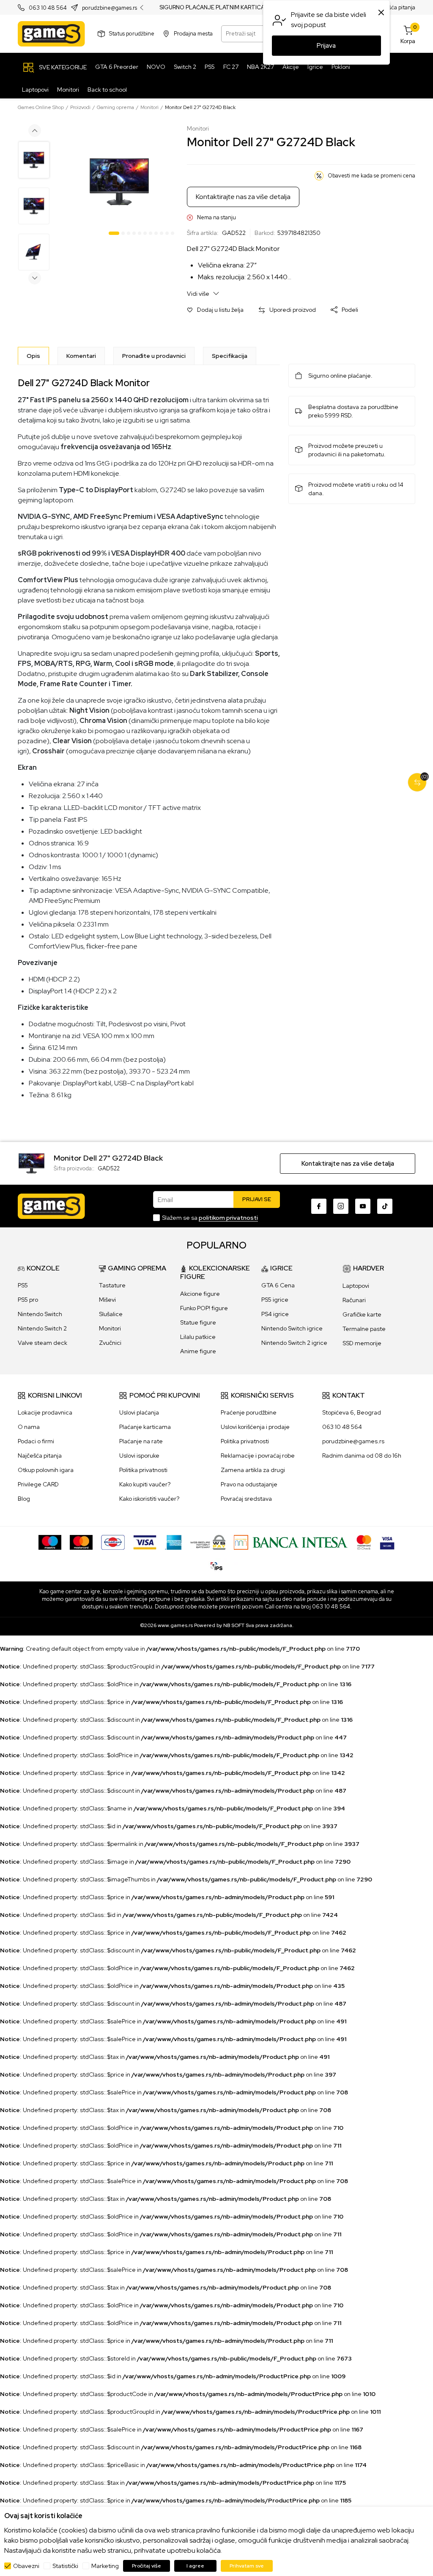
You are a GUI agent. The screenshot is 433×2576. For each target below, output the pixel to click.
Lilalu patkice (198, 1337)
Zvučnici (110, 1343)
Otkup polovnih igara (46, 1470)
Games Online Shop (41, 107)
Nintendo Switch (40, 1314)
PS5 (23, 1285)
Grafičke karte (362, 1314)
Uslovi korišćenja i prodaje (255, 1427)
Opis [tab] (33, 356)
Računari (354, 1300)
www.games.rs (175, 1625)
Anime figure (198, 1351)
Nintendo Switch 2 (42, 1328)
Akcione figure (200, 1294)
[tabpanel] (119, 182)
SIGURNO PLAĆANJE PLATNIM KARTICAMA (216, 8)
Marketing (105, 2566)
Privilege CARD (38, 1484)
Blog (24, 1499)
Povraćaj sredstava (246, 1499)
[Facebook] (319, 1206)
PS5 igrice (275, 1300)
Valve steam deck (42, 1343)
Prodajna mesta (193, 34)
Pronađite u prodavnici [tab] (154, 356)
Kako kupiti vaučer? (145, 1484)
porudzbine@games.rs (110, 8)
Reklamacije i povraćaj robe (258, 1456)
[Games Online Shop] (51, 34)
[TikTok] (385, 1206)
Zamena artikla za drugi (253, 1470)
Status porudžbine (132, 34)
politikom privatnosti (228, 1218)
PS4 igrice (275, 1314)
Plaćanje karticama (145, 1427)
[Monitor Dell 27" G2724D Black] (32, 1163)
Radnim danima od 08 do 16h (362, 1456)
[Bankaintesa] (291, 1542)
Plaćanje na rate (141, 1441)
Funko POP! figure (204, 1308)
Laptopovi (356, 1286)
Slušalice (111, 1314)
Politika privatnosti (143, 1470)
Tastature (112, 1285)
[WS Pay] (208, 1542)
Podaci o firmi (36, 1441)
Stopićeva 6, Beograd (352, 1412)
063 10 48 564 (48, 8)
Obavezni (26, 2566)
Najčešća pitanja (395, 7)
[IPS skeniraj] (216, 1565)
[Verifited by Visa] (387, 1542)
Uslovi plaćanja (139, 1412)
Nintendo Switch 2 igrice (294, 1343)
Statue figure (198, 1322)
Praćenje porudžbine (249, 1412)
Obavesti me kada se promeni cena (371, 176)
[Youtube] (363, 1206)
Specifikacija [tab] (230, 356)
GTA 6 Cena (278, 1285)
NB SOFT (234, 1625)
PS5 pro (28, 1300)
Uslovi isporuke (139, 1456)
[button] (215, 310)
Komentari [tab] (81, 356)
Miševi (107, 1300)
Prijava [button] (326, 46)
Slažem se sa (210, 1218)
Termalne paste (364, 1329)
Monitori (149, 107)
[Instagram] (341, 1206)
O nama (29, 1427)
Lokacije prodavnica (45, 1412)
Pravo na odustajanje (249, 1484)
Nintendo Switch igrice (292, 1328)
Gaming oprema (115, 107)
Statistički (65, 2566)
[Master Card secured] (364, 1542)
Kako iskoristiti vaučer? (149, 1499)
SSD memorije (362, 1343)
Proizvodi (80, 107)
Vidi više (199, 294)
